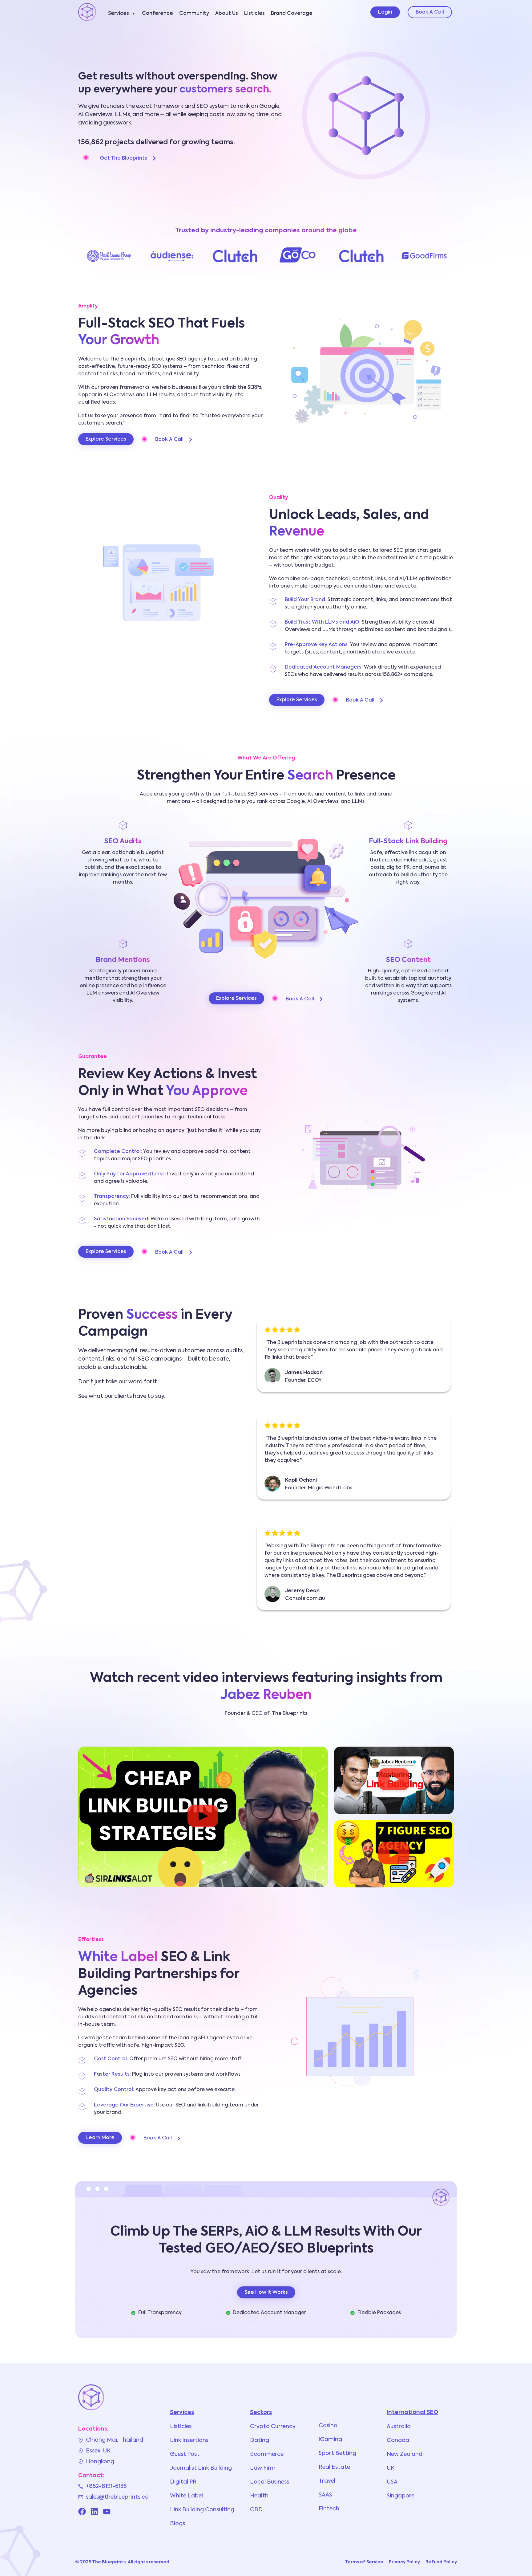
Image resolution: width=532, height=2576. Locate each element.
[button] (203, 1817)
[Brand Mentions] (123, 944)
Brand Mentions (123, 960)
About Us (227, 14)
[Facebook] (82, 2511)
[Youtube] (107, 2511)
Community (194, 14)
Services (119, 14)
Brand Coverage (292, 14)
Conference (157, 14)
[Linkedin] (94, 2511)
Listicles (254, 14)
